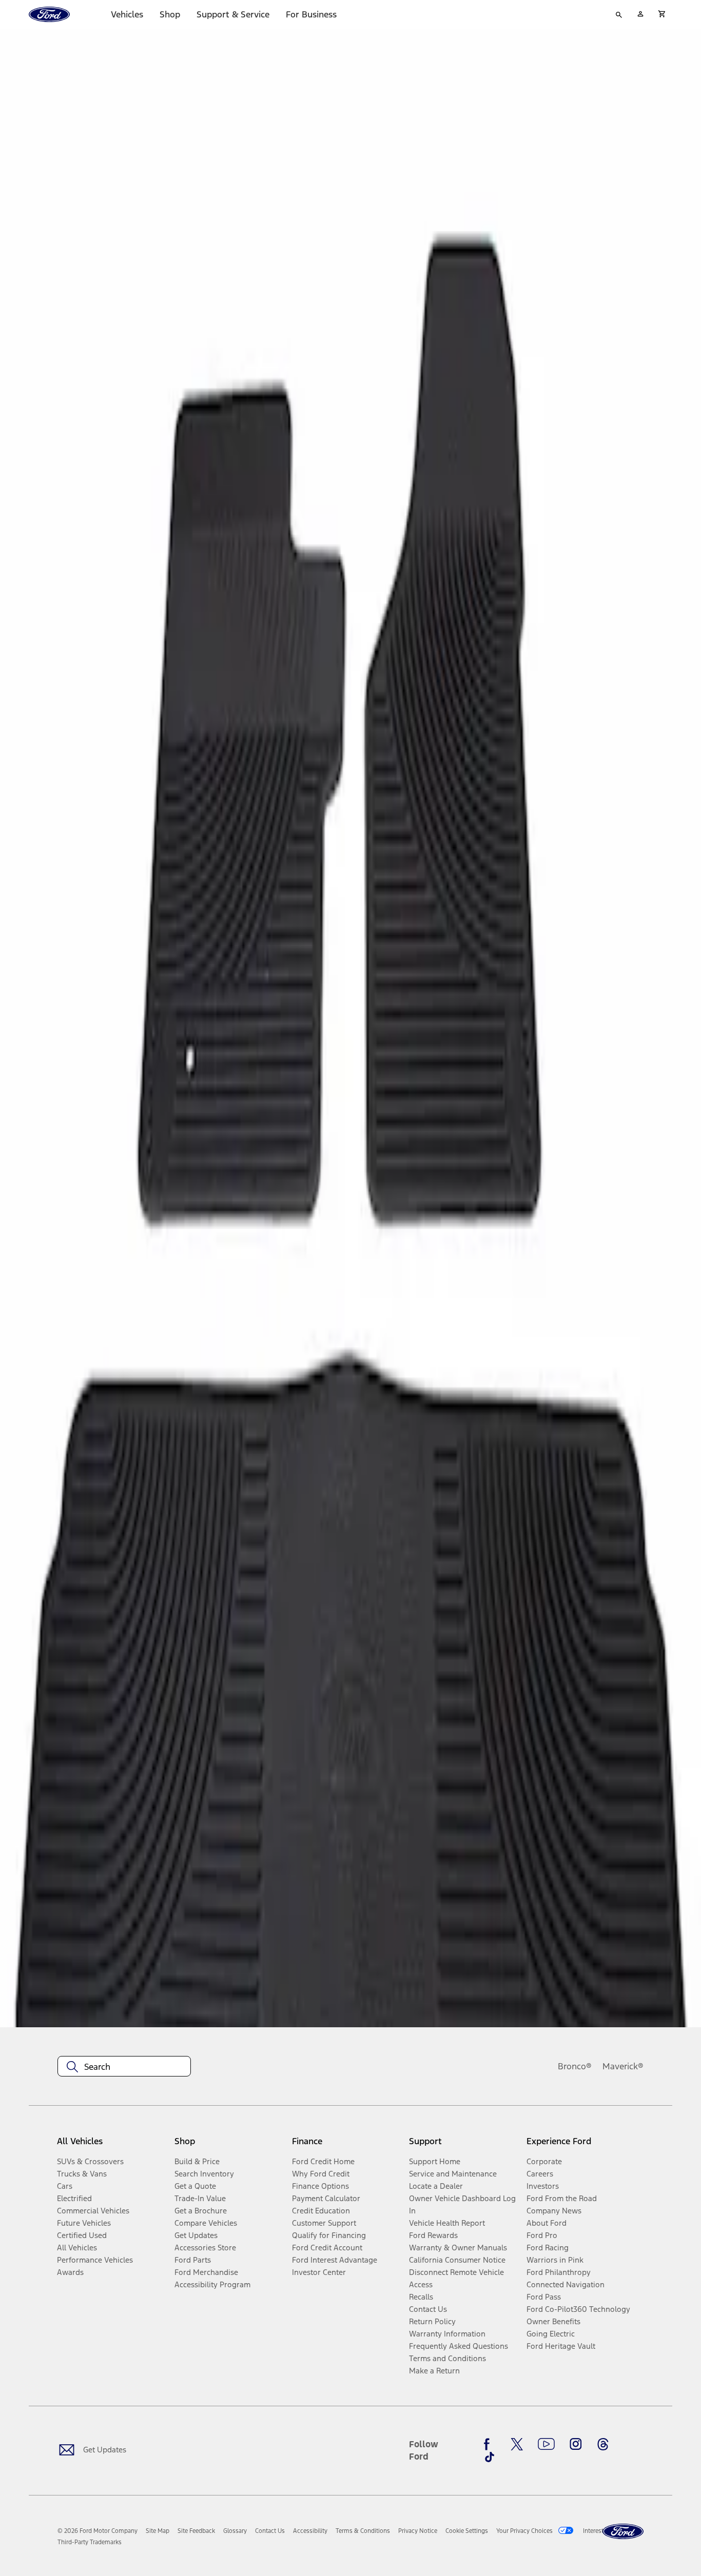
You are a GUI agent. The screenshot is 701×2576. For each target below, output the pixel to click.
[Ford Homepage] (623, 2532)
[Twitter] (517, 2444)
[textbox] (124, 2067)
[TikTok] (490, 2457)
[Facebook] (490, 2444)
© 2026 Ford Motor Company (98, 2531)
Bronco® (575, 2066)
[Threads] (603, 2444)
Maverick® (623, 2066)
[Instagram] (576, 2444)
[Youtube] (546, 2444)
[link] (158, 2531)
